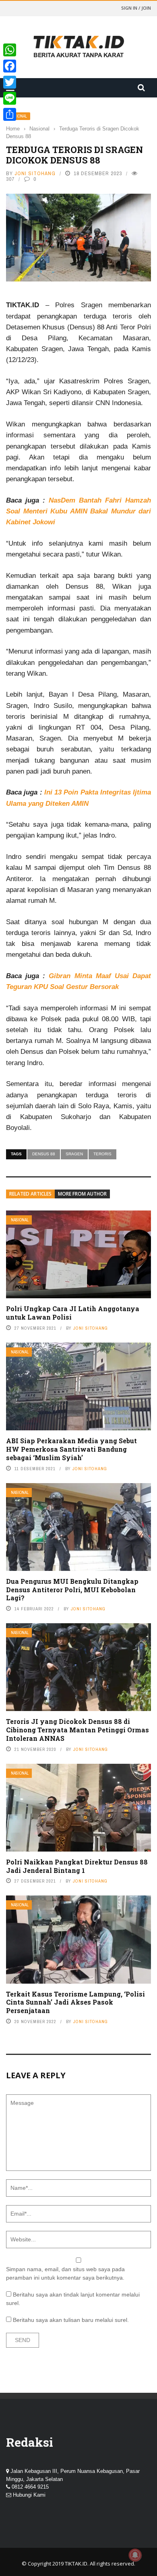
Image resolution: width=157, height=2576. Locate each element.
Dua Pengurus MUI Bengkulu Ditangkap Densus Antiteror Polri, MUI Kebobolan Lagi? (72, 1590)
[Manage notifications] (135, 2555)
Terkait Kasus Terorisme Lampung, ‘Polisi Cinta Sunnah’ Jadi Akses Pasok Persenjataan (75, 2002)
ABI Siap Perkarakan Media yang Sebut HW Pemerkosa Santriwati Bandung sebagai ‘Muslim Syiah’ (71, 1449)
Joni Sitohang (35, 173)
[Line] (10, 98)
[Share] (10, 114)
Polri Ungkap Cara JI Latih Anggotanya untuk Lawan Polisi (73, 1313)
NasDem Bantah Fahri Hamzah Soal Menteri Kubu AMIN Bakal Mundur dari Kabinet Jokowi (78, 511)
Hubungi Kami (29, 2495)
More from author (82, 1194)
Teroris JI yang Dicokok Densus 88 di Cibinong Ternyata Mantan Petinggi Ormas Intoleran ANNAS (77, 1730)
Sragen (74, 1154)
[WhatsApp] (10, 50)
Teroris (102, 1154)
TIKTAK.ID (76, 2564)
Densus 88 (44, 1154)
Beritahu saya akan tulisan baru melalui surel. (71, 2320)
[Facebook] (10, 66)
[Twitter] (10, 82)
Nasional (20, 1220)
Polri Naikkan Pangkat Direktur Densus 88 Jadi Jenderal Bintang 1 (77, 1866)
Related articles (30, 1194)
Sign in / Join (136, 8)
